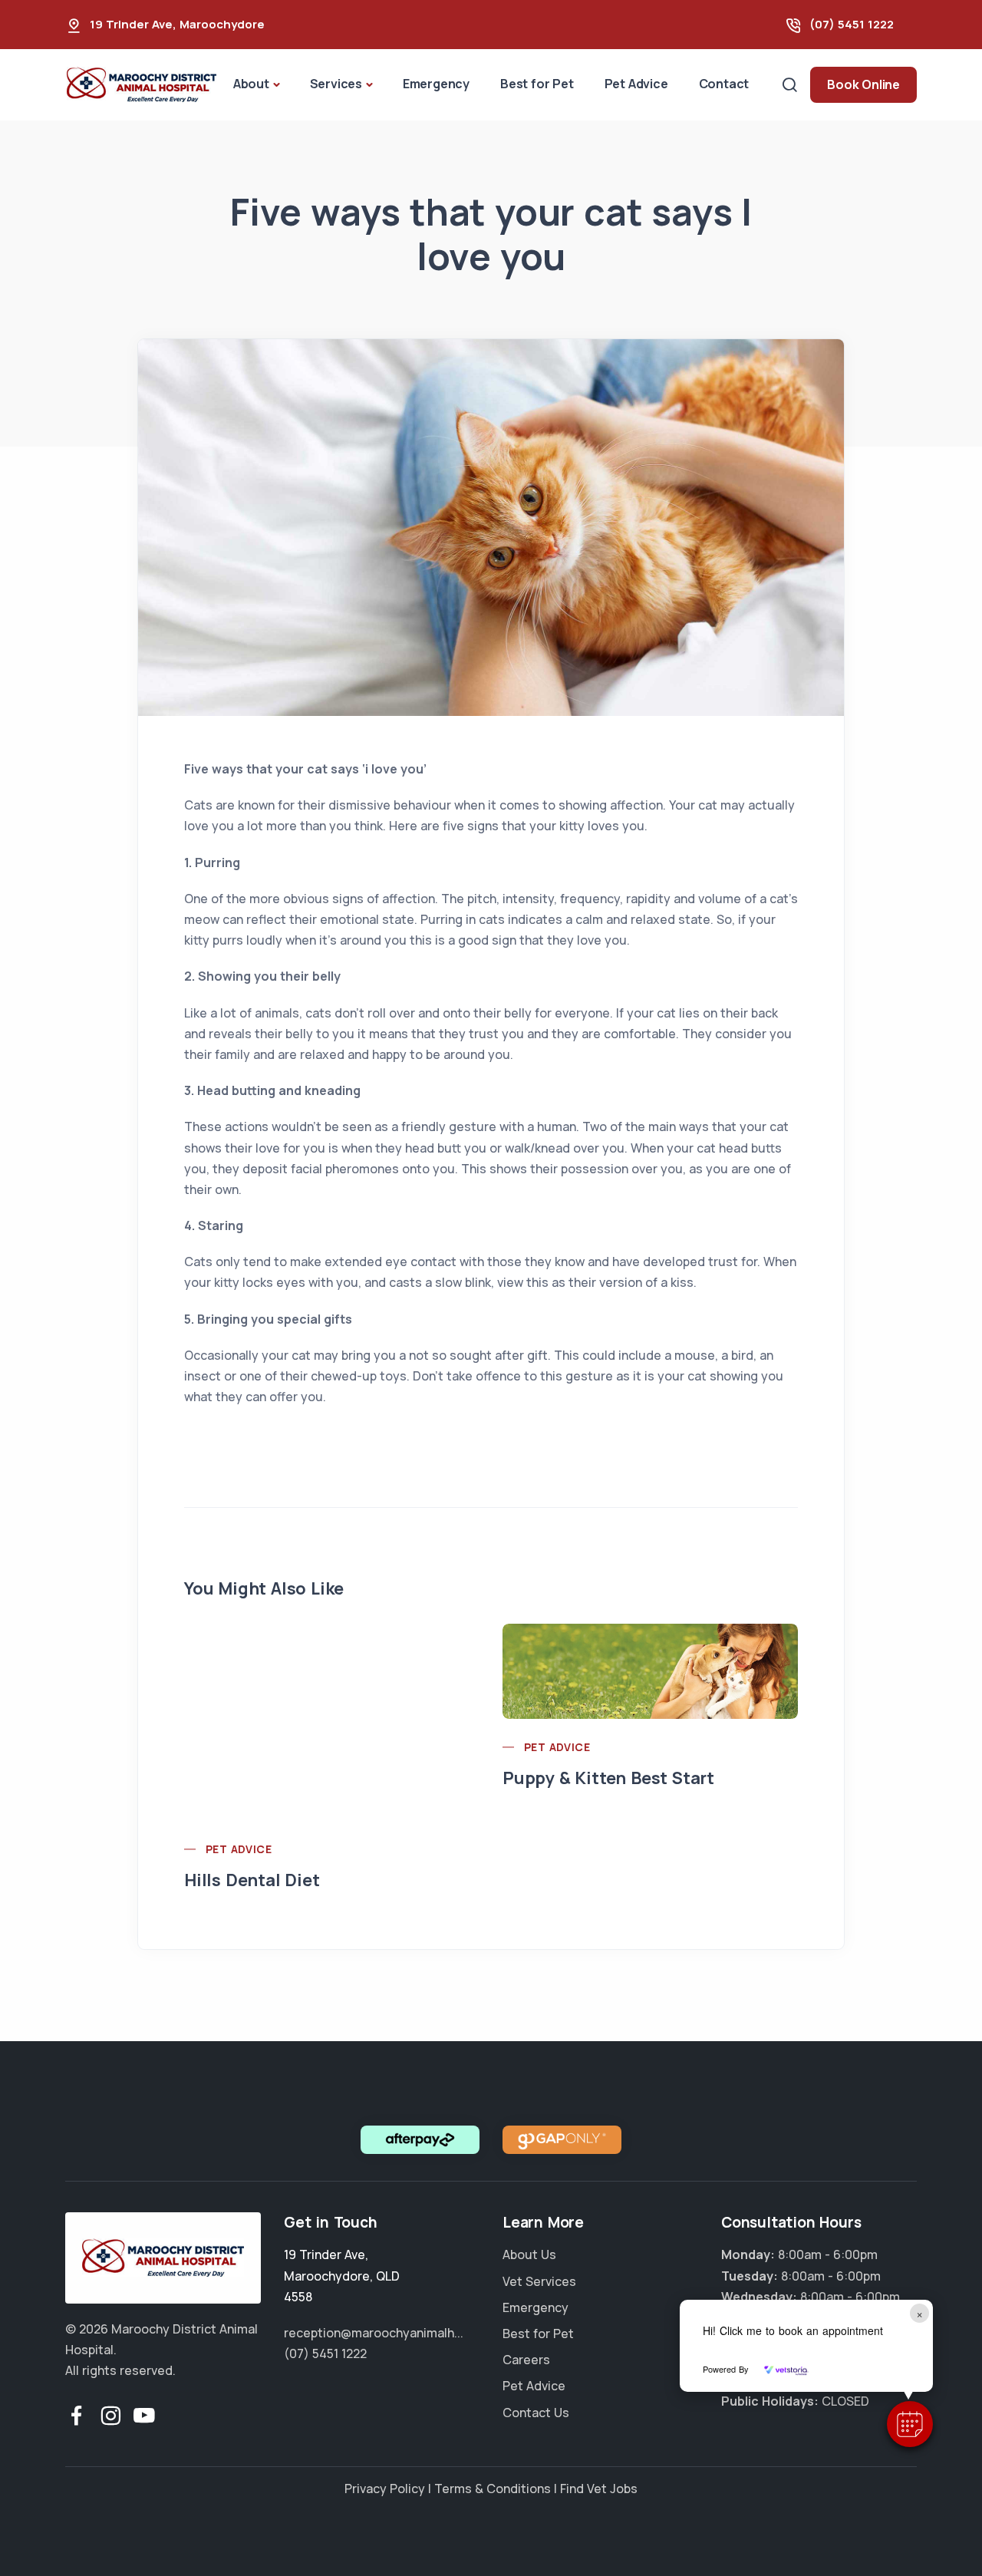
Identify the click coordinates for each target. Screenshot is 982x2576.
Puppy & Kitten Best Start (608, 1778)
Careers (526, 2360)
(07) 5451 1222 (852, 24)
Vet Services (539, 2281)
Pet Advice (636, 84)
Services (336, 84)
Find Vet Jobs (599, 2489)
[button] (910, 2424)
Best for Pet (537, 84)
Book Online (863, 84)
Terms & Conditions (493, 2489)
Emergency (436, 84)
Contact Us (536, 2413)
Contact (724, 84)
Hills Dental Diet (252, 1880)
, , (342, 2275)
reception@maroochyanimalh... (374, 2333)
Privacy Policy (385, 2489)
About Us (529, 2254)
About (251, 84)
